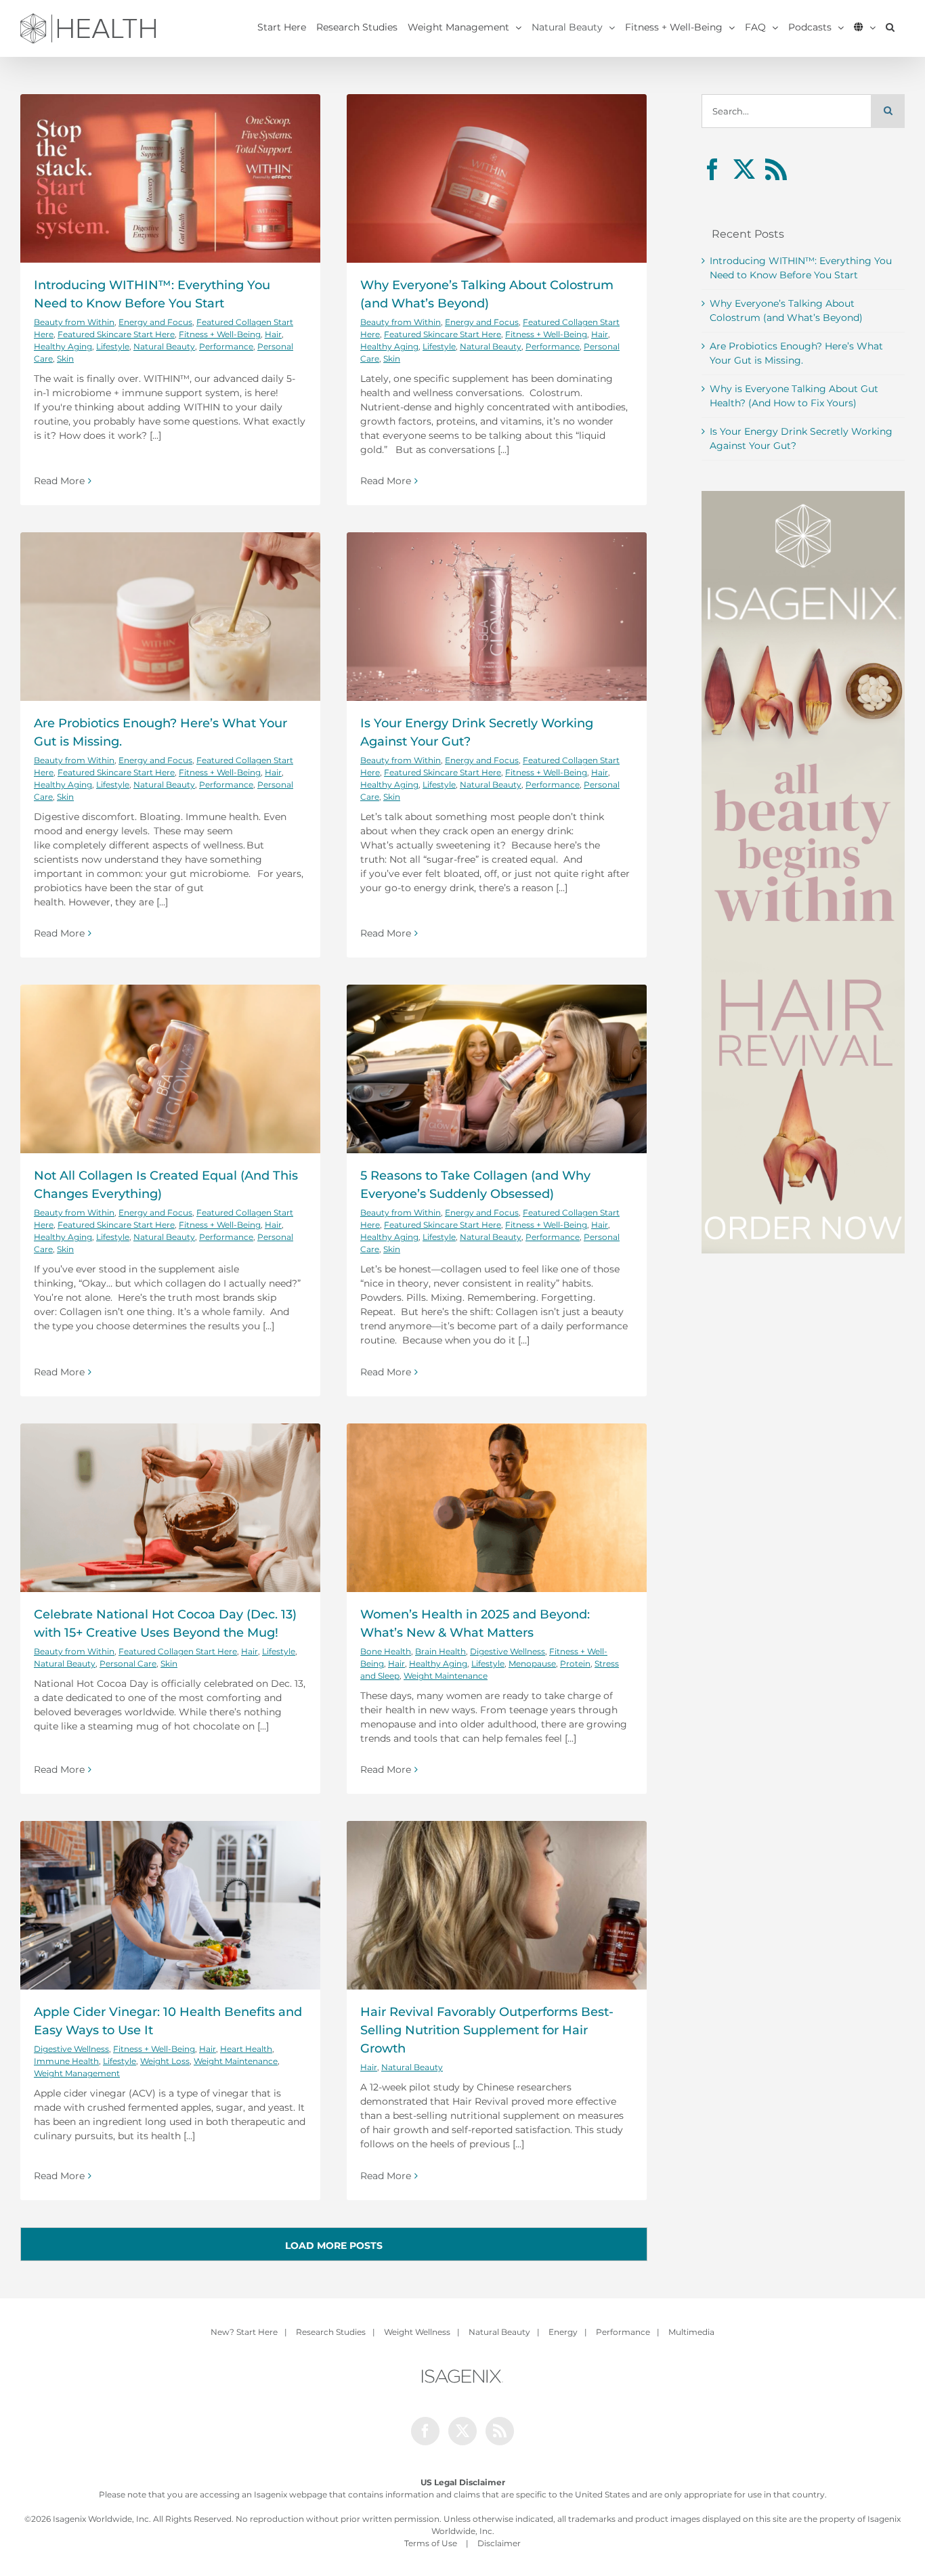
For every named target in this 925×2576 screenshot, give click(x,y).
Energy (563, 2332)
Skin (65, 359)
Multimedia (691, 2332)
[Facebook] (712, 169)
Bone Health (386, 1651)
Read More (59, 481)
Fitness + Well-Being (220, 334)
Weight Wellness (417, 2332)
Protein (575, 1663)
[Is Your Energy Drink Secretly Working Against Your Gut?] (497, 617)
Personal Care (128, 1663)
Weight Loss (165, 2061)
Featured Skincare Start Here (116, 334)
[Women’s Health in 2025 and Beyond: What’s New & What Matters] (497, 1508)
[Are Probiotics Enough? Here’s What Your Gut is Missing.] (170, 617)
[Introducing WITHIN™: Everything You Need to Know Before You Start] (170, 178)
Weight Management (77, 2073)
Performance (226, 346)
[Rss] (776, 169)
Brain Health (440, 1651)
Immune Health (66, 2061)
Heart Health (246, 2049)
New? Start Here (244, 2332)
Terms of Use (431, 2543)
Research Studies (331, 2332)
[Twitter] (744, 169)
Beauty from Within (74, 322)
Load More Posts (334, 2246)
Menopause (532, 1663)
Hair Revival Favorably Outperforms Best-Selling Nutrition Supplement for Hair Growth (487, 2030)
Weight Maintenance (446, 1676)
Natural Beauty (164, 346)
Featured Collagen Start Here (178, 1651)
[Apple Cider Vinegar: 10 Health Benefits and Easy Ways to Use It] (170, 1905)
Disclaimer (499, 2543)
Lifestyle (113, 346)
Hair (273, 334)
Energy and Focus (155, 322)
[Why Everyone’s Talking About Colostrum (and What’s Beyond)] (497, 178)
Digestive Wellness (508, 1651)
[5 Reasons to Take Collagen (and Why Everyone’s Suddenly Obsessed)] (497, 1069)
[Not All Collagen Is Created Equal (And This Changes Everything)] (170, 1069)
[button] (890, 27)
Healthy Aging (63, 346)
